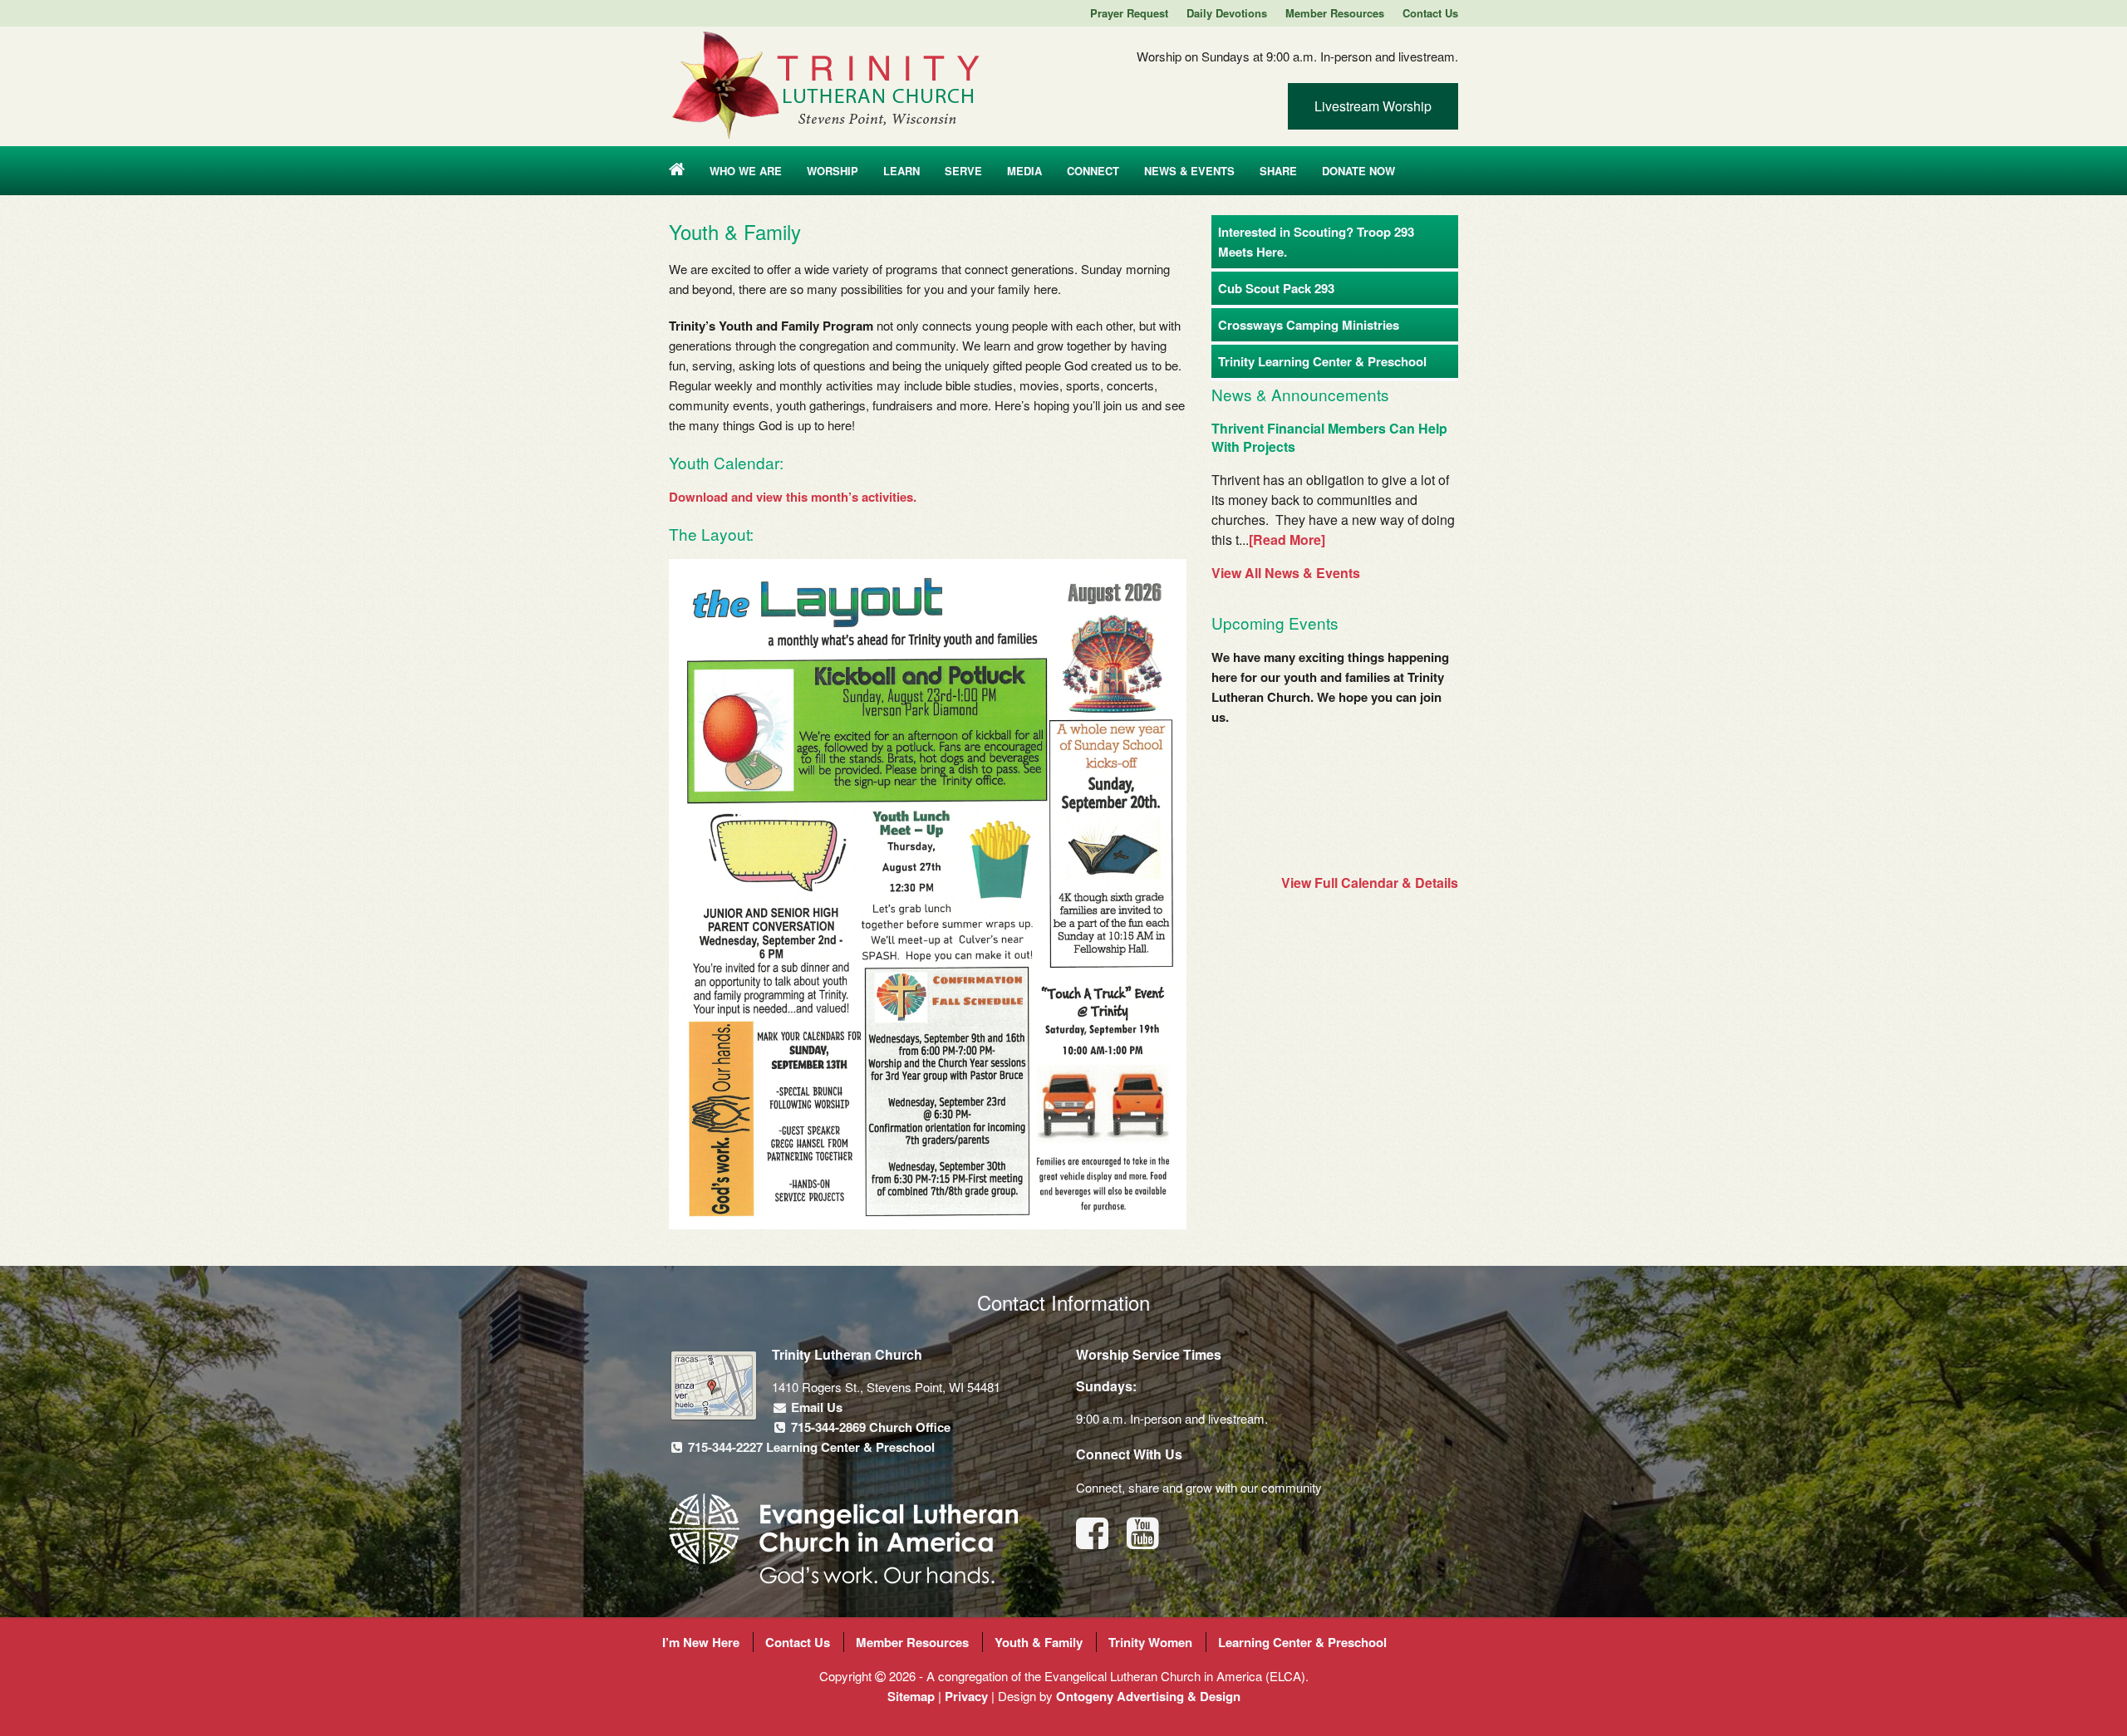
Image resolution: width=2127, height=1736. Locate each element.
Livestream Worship (1373, 106)
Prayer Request (1129, 13)
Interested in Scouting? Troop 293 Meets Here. (1316, 242)
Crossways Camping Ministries (1309, 325)
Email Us (815, 1407)
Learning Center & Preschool (1302, 1642)
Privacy (966, 1696)
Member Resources (1335, 13)
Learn (901, 171)
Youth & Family (1039, 1642)
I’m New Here (701, 1642)
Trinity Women (1150, 1642)
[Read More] (1287, 539)
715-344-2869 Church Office (869, 1427)
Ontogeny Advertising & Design (1148, 1696)
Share (1278, 171)
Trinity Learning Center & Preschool (1322, 361)
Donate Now (1358, 171)
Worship (833, 171)
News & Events (1189, 171)
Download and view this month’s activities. (793, 497)
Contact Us (1430, 13)
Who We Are (746, 171)
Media (1024, 171)
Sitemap (911, 1696)
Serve (963, 171)
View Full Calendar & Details (1370, 883)
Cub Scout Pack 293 (1276, 288)
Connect (1093, 171)
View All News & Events (1286, 573)
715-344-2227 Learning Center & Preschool (810, 1447)
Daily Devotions (1227, 13)
